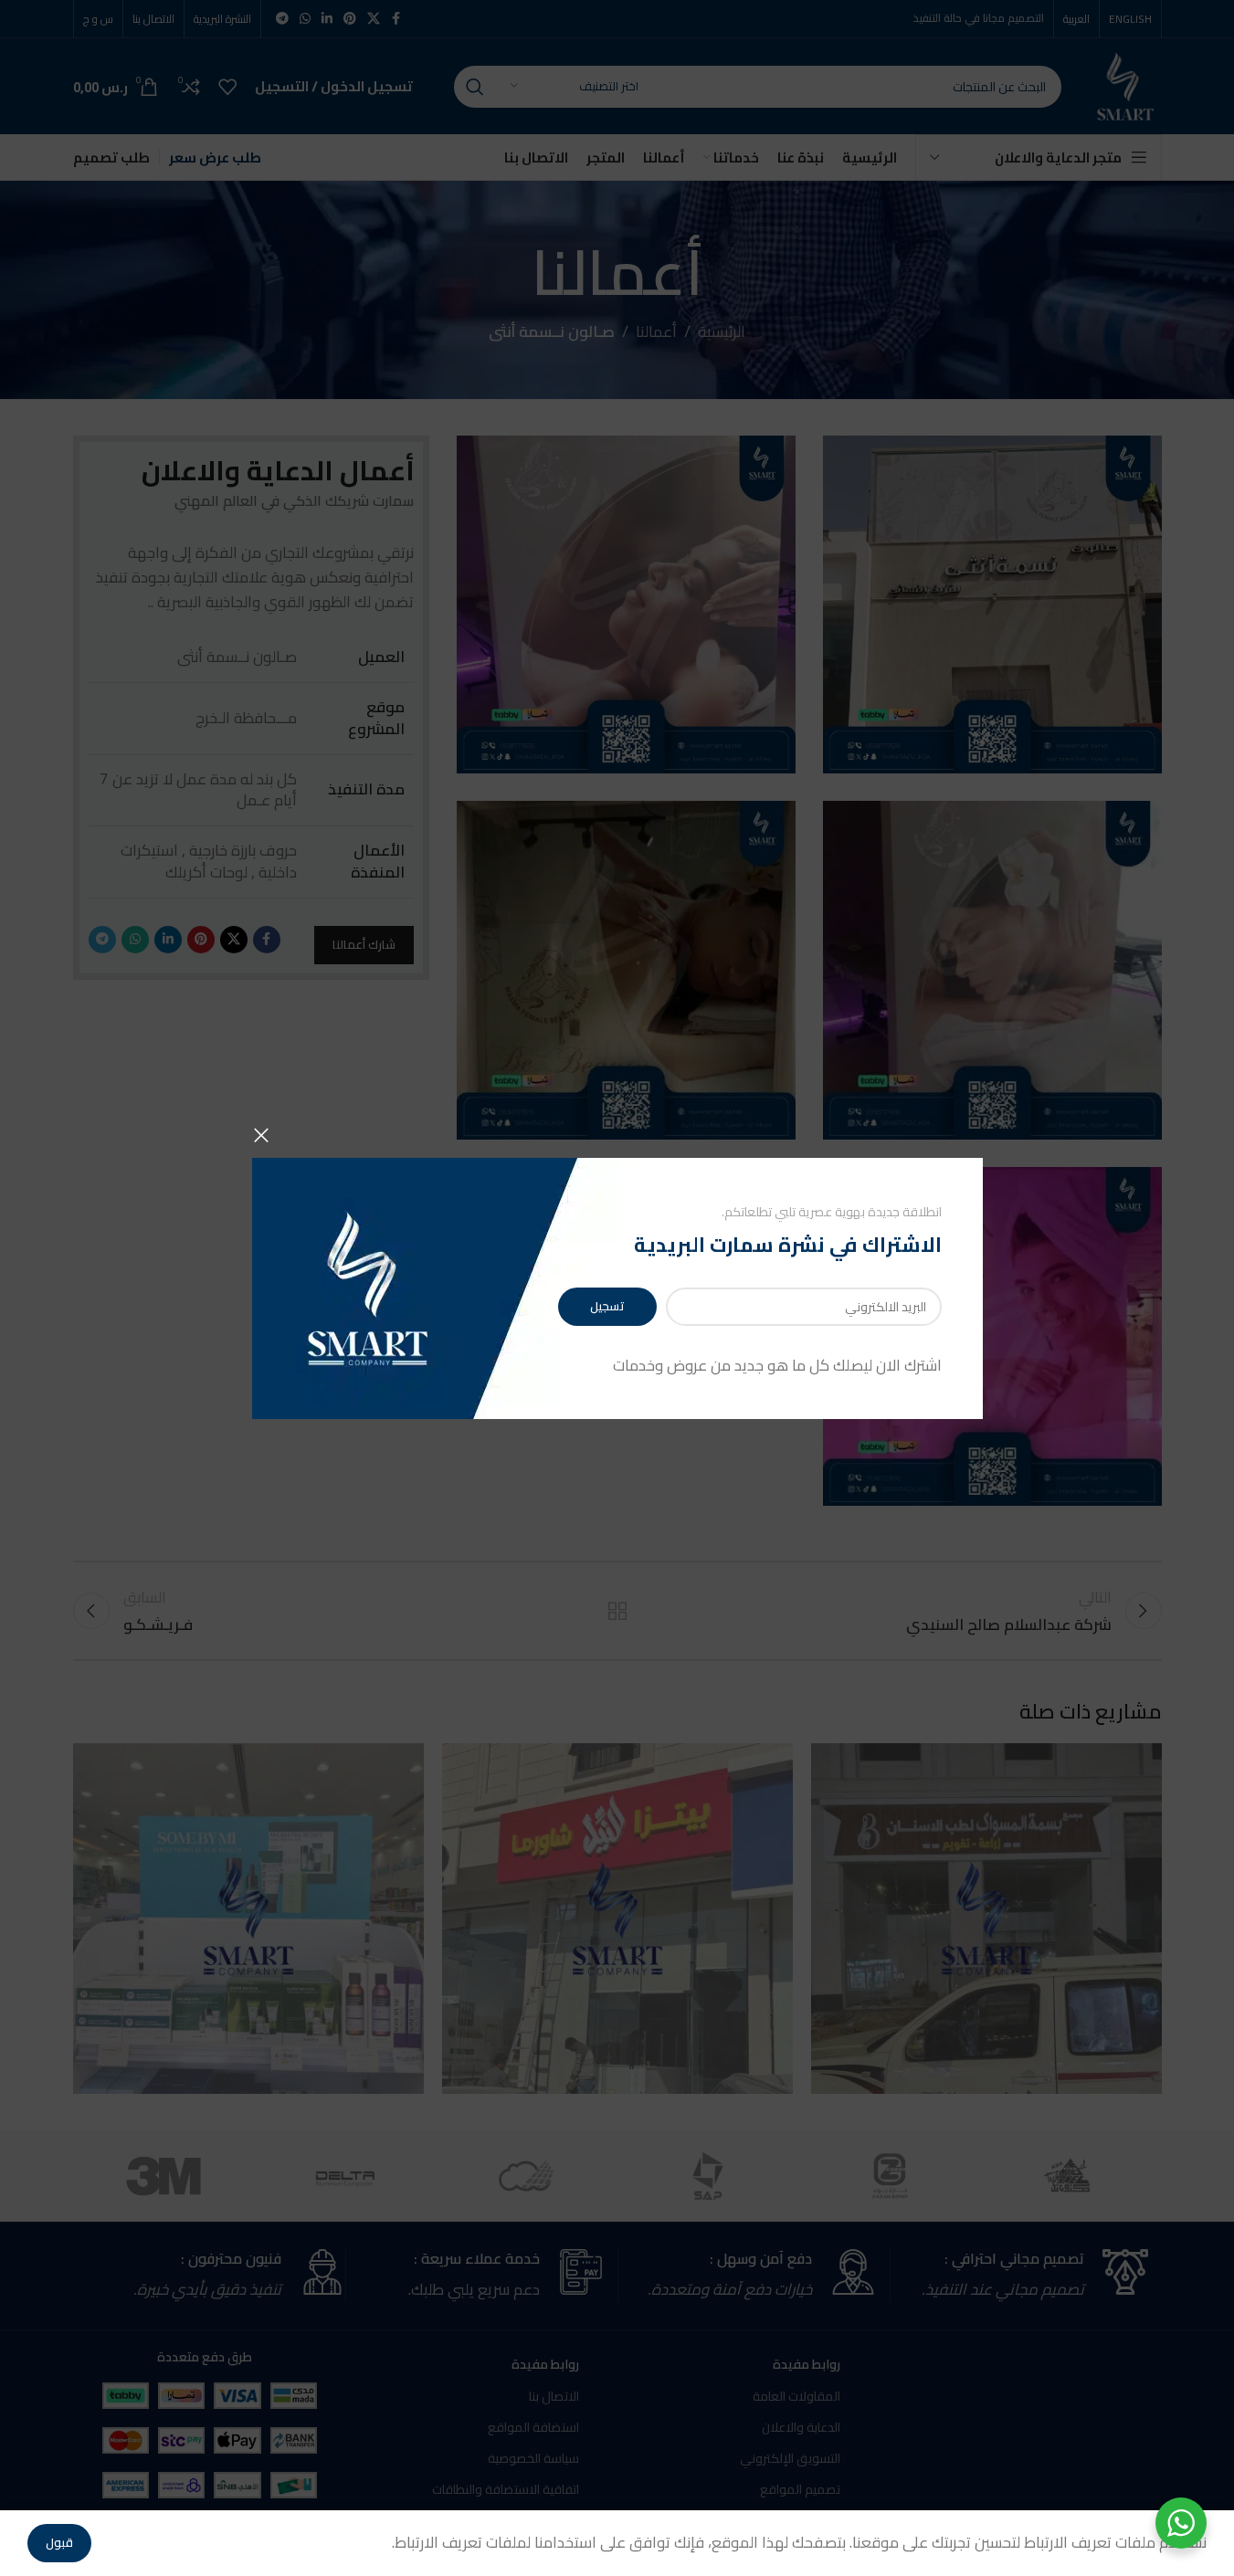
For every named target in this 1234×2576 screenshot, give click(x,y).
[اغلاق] (261, 1135)
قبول (59, 2542)
